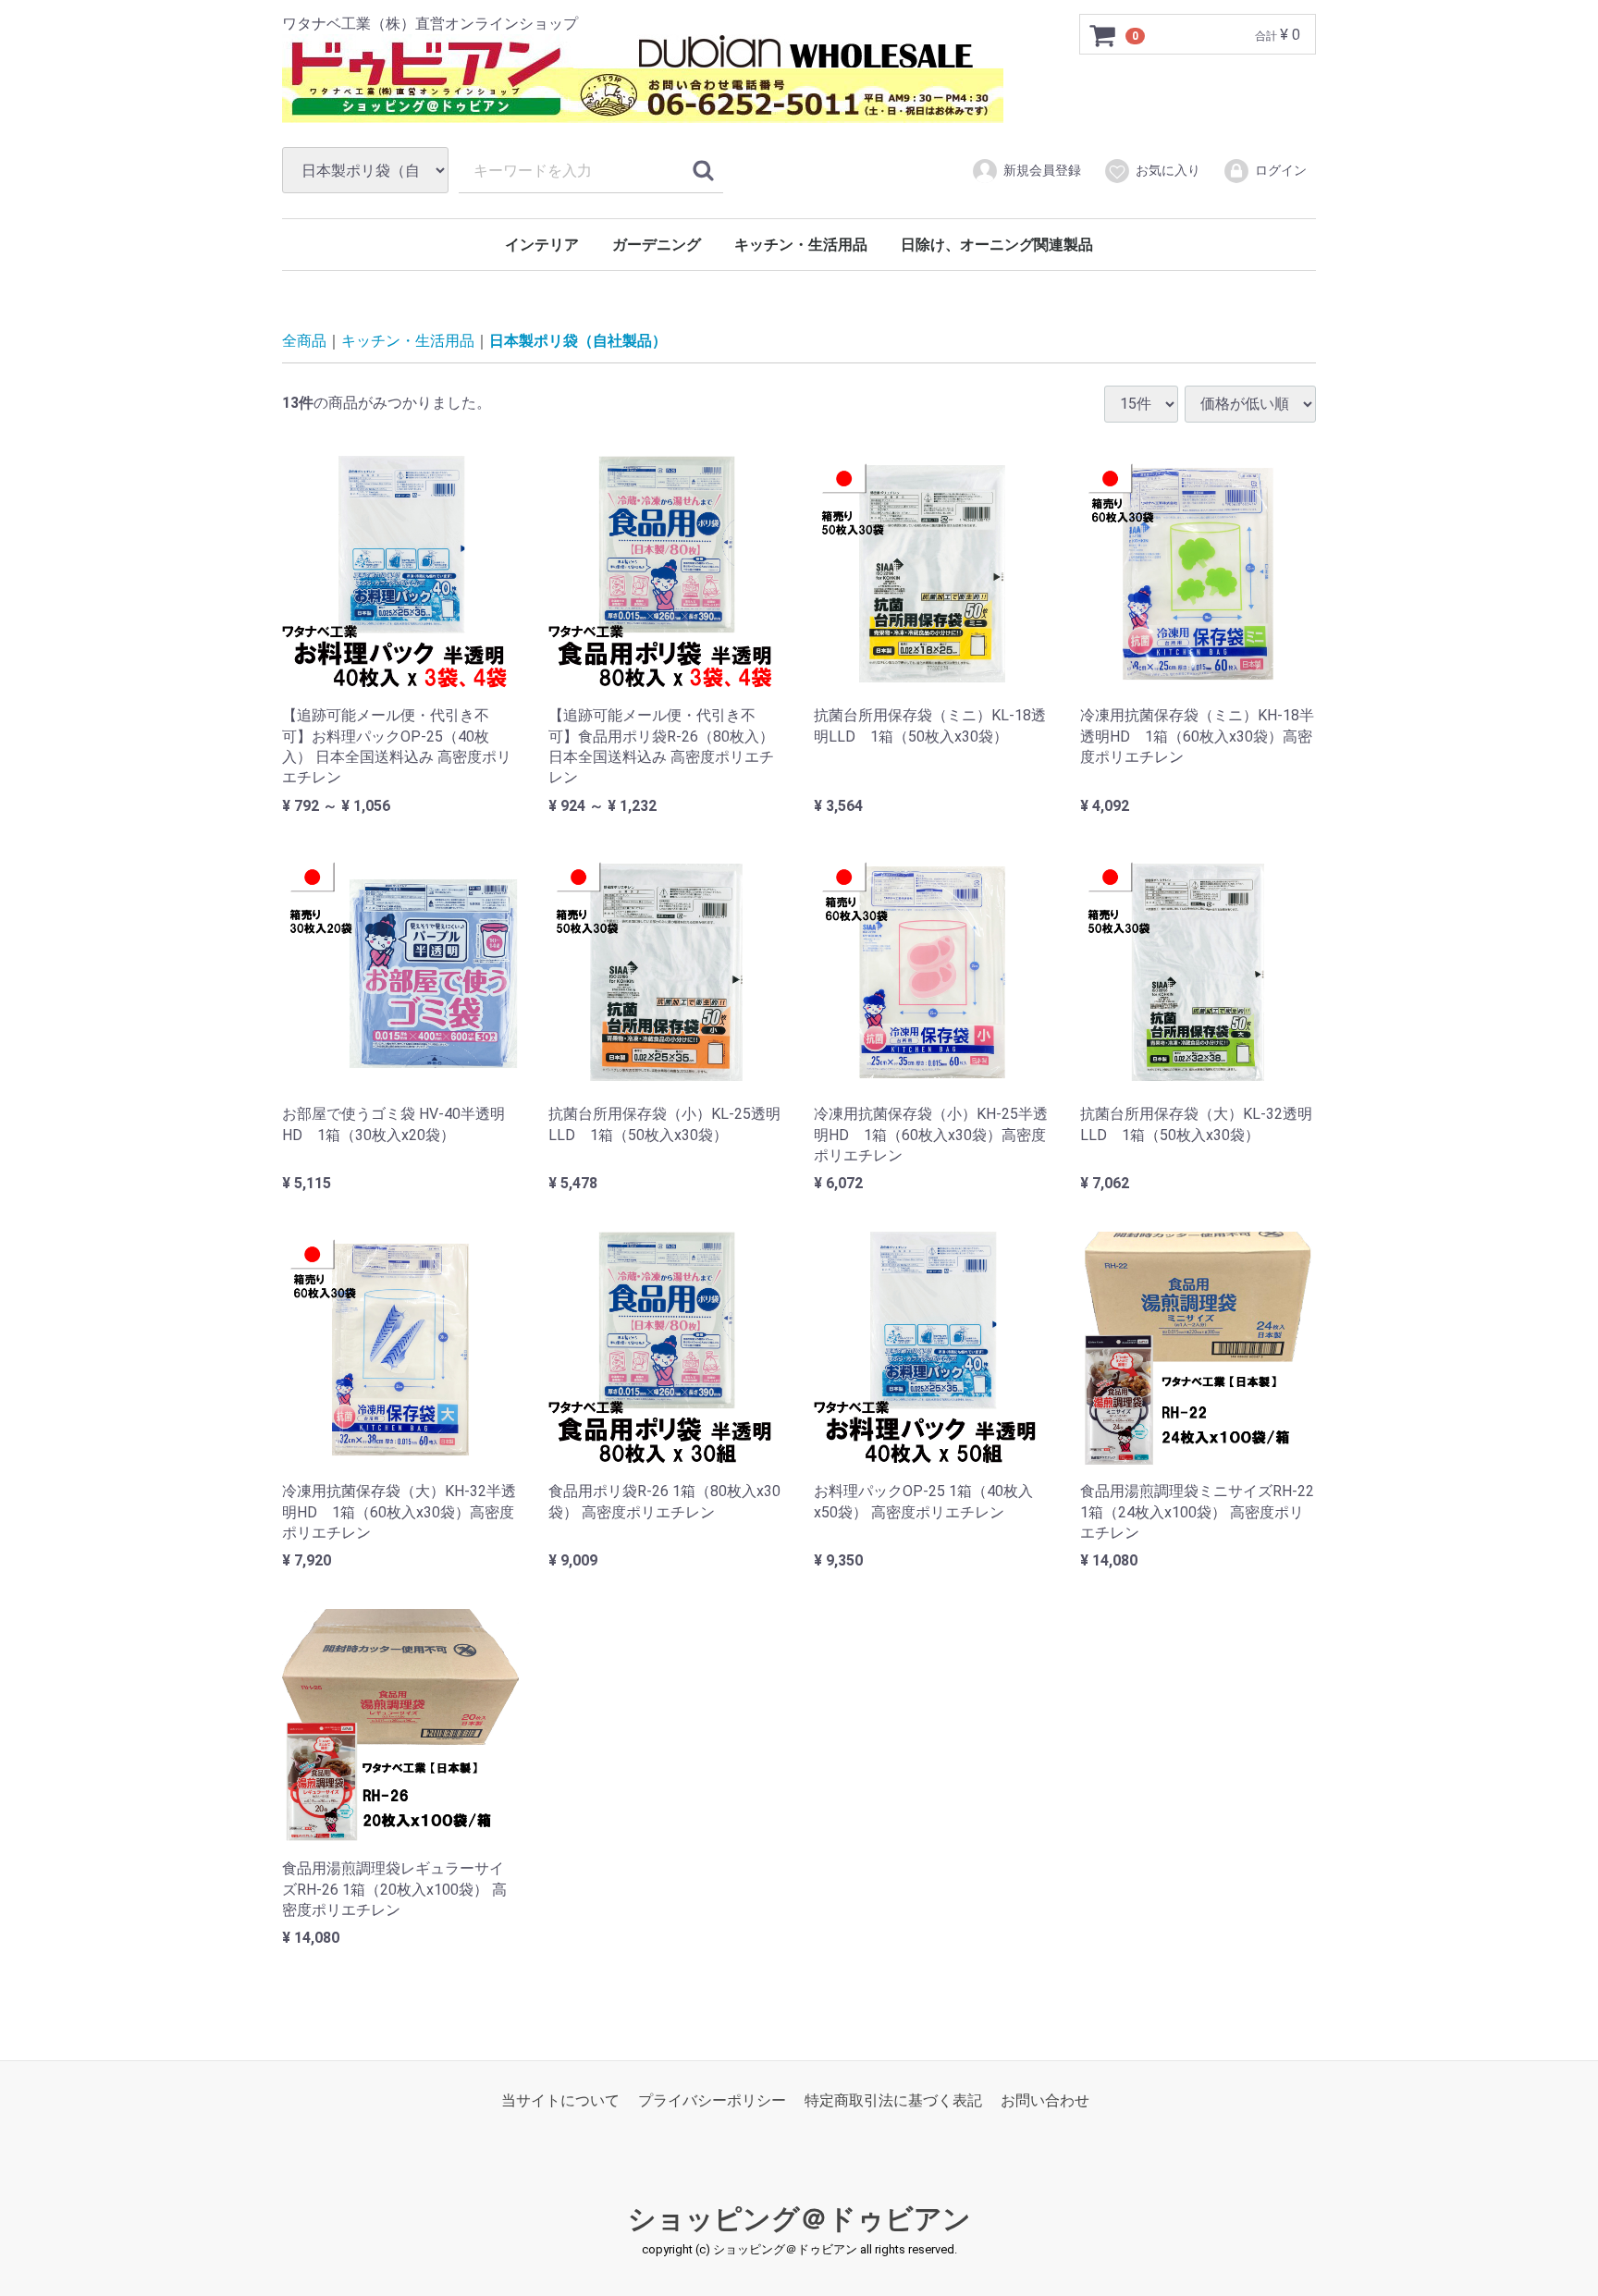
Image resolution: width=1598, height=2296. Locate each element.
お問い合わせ (1045, 2100)
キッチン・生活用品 (801, 245)
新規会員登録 (1042, 170)
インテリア (542, 245)
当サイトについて (560, 2100)
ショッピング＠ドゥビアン (799, 2219)
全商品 (304, 341)
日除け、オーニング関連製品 (997, 245)
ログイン (1281, 170)
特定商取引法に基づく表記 (893, 2100)
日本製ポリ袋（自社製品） (578, 341)
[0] (1103, 35)
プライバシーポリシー (712, 2100)
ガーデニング (657, 245)
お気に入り (1168, 170)
